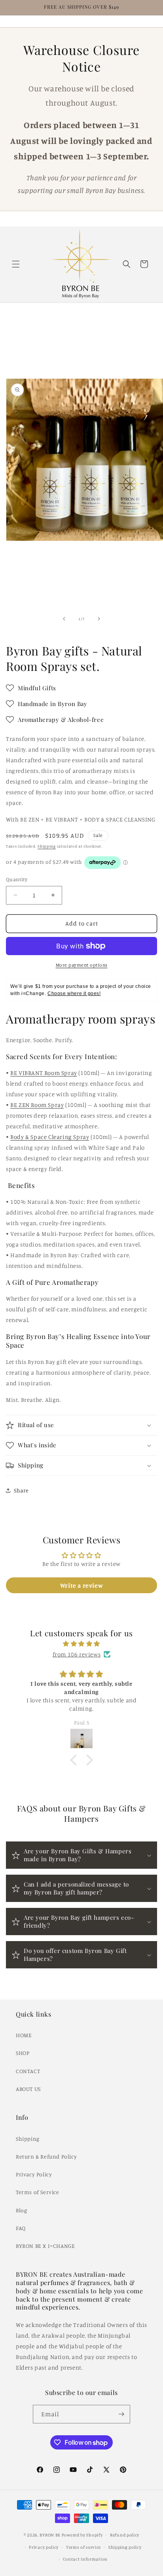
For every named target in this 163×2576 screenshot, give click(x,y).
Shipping (47, 846)
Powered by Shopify (82, 2535)
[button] (16, 264)
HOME (24, 2035)
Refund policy (125, 2535)
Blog (21, 2210)
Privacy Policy (34, 2174)
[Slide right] (99, 619)
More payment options (82, 965)
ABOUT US (28, 2089)
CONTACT (28, 2071)
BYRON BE (50, 2535)
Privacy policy (44, 2547)
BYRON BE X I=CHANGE (45, 2246)
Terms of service (83, 2547)
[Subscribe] (121, 2414)
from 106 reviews (77, 1654)
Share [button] (21, 1490)
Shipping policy (125, 2547)
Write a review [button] (81, 1585)
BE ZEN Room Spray (37, 1105)
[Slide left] (64, 619)
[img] (81, 1644)
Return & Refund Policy (46, 2156)
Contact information (85, 2559)
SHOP (23, 2053)
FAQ (21, 2228)
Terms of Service (38, 2192)
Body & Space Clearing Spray (50, 1137)
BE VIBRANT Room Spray (44, 1073)
